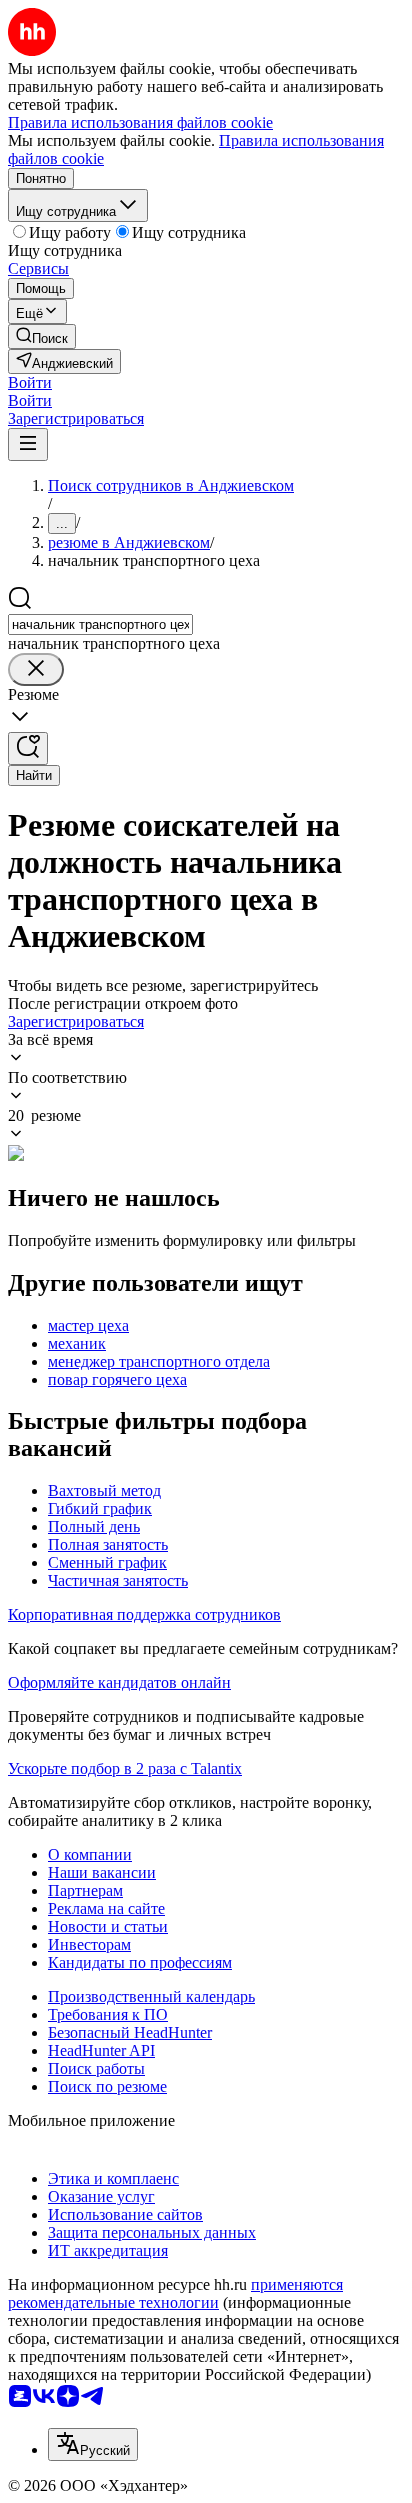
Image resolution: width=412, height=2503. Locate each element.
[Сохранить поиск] (28, 748)
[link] (42, 336)
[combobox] (100, 624)
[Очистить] (36, 669)
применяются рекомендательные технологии (175, 2293)
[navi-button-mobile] (28, 444)
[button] (30, 382)
